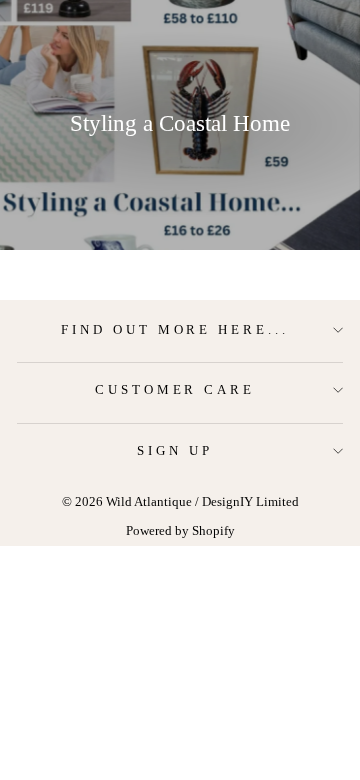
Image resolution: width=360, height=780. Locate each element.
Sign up (175, 450)
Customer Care (175, 389)
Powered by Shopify (180, 531)
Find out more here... (175, 329)
